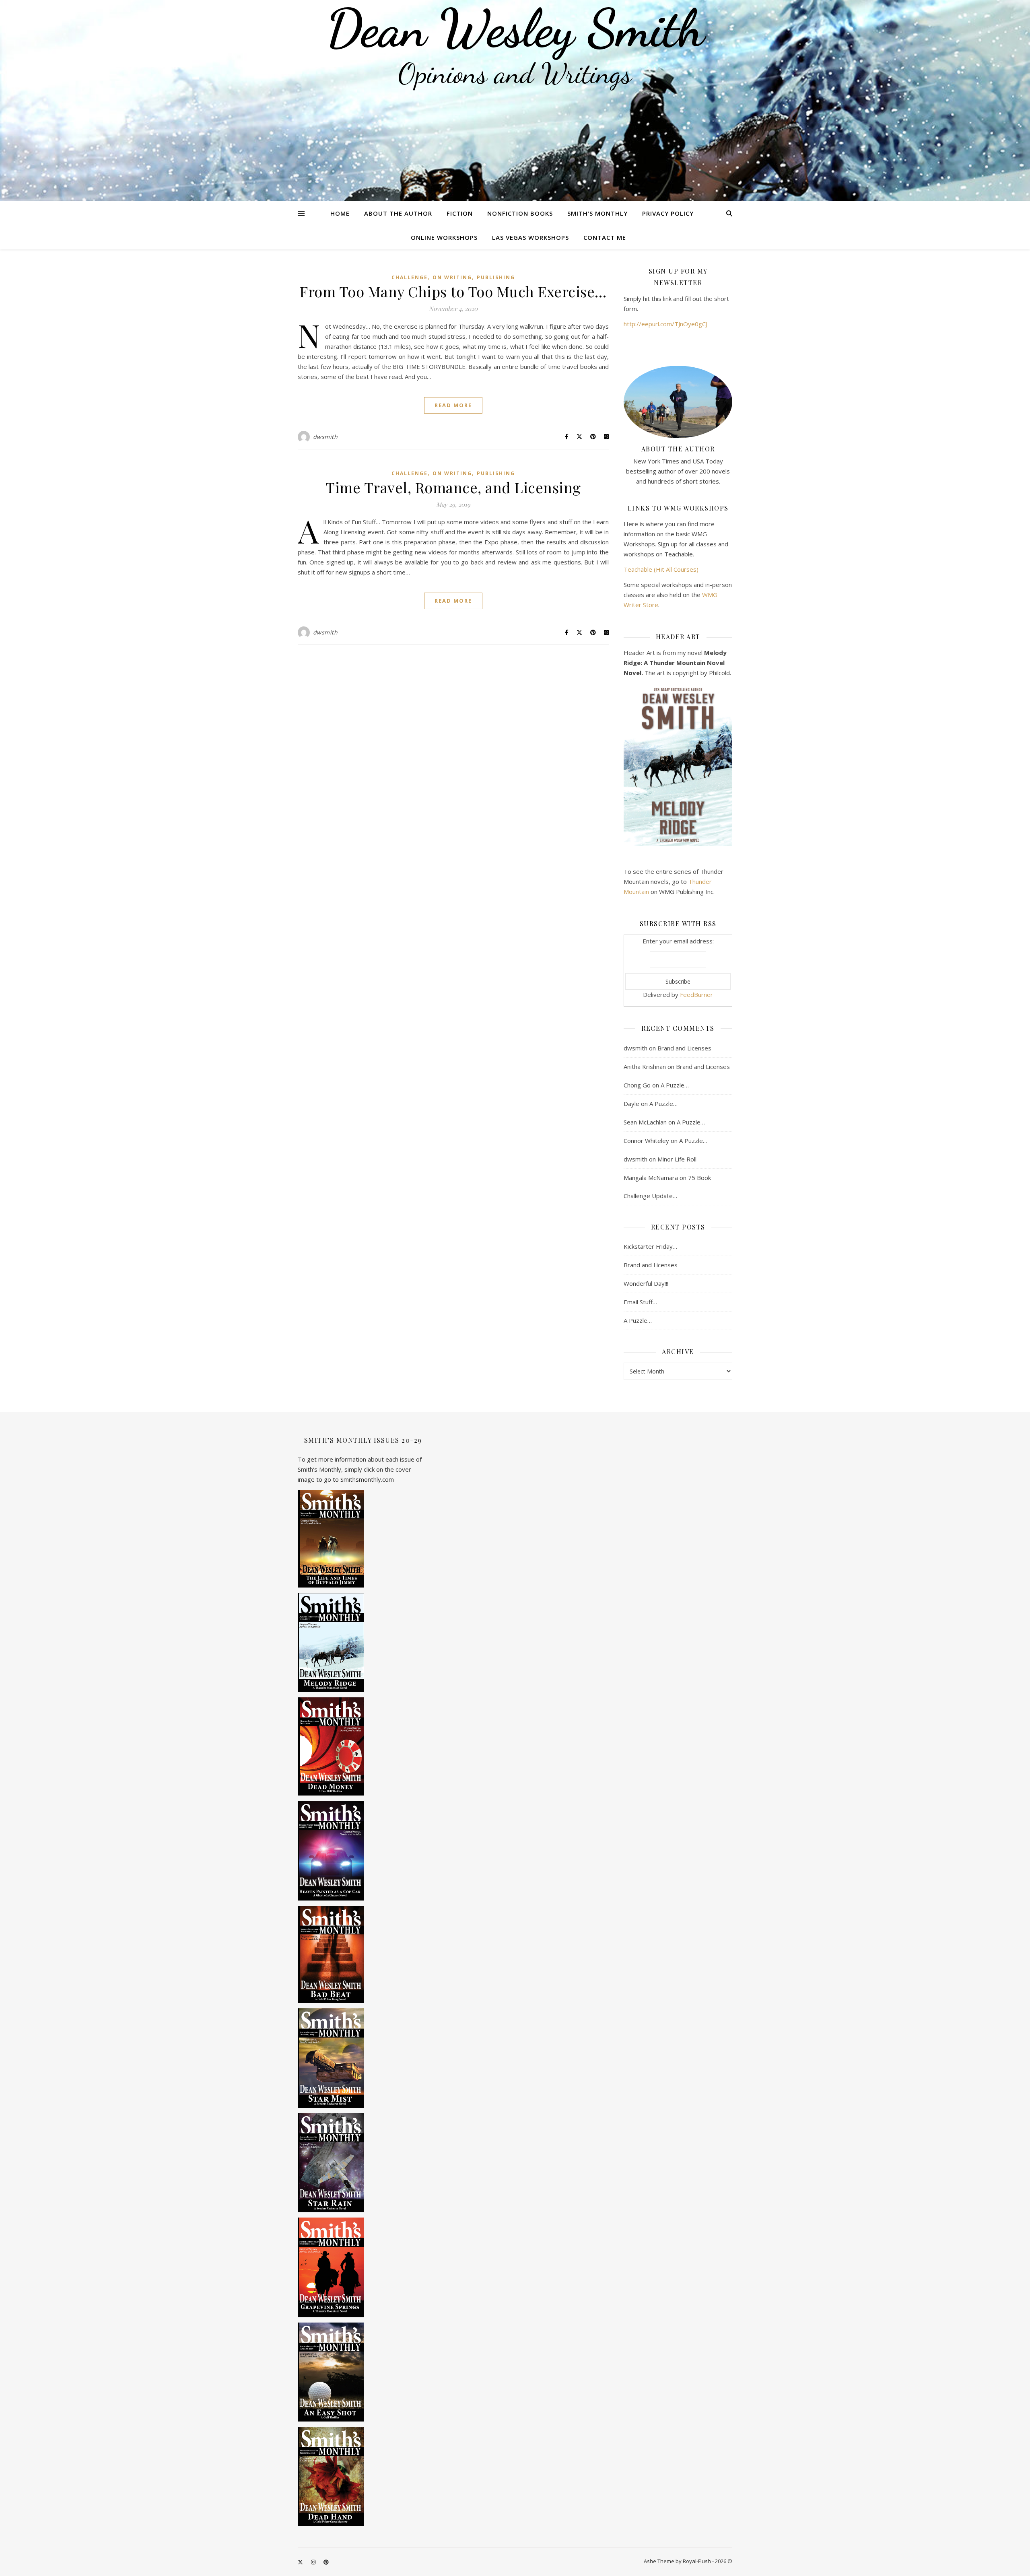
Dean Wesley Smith (515, 28)
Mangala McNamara (651, 1178)
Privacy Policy (668, 213)
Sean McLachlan (645, 1122)
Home (340, 213)
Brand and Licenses (684, 1048)
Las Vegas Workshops (530, 237)
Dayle (631, 1104)
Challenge (410, 277)
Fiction (460, 213)
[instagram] (314, 2562)
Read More (453, 405)
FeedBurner (696, 995)
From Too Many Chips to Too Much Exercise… (453, 291)
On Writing (452, 277)
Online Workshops (444, 237)
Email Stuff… (640, 1302)
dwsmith (325, 437)
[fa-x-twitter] (301, 2562)
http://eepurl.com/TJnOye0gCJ (665, 324)
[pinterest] (326, 2562)
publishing (496, 277)
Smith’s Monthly (597, 213)
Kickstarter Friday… (650, 1246)
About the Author (398, 213)
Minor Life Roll (677, 1159)
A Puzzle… (675, 1085)
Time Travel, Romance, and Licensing (453, 487)
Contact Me (605, 237)
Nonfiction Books (520, 213)
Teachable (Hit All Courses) (661, 569)
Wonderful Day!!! (646, 1283)
